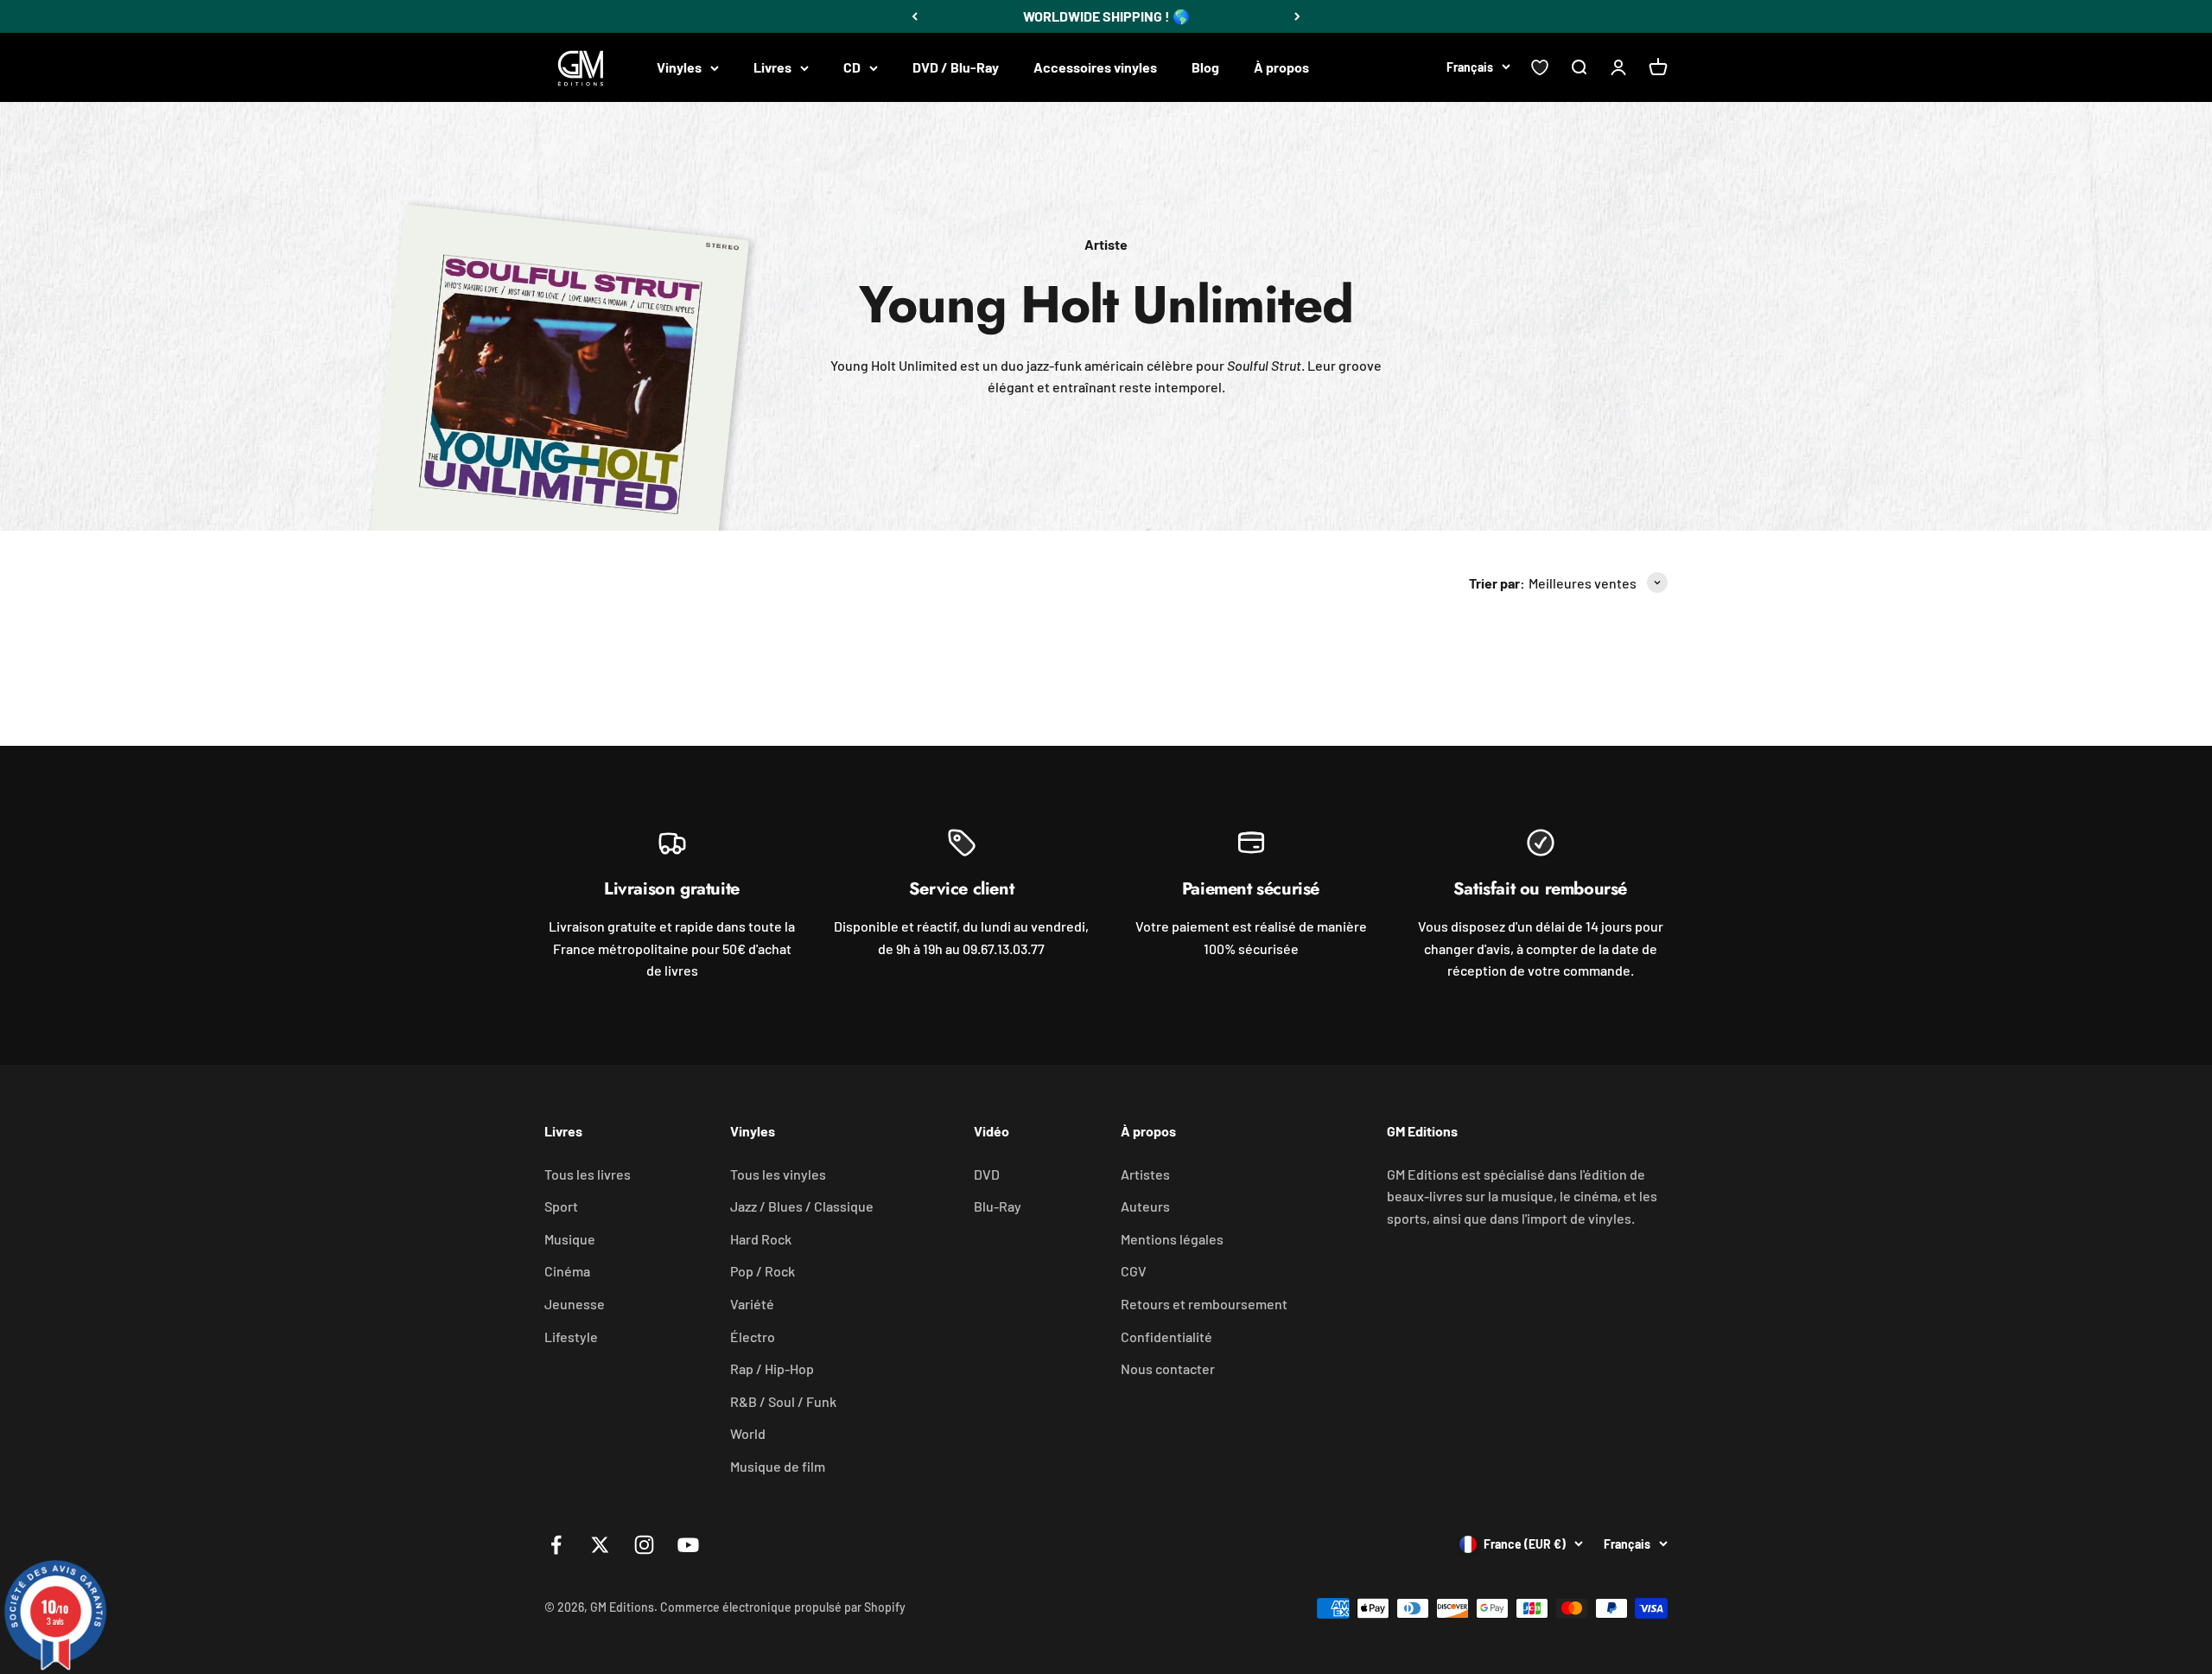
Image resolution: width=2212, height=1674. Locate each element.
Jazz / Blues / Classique (802, 1206)
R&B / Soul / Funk (783, 1401)
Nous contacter (1168, 1368)
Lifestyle (571, 1337)
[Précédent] (915, 16)
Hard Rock (761, 1239)
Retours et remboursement (1204, 1304)
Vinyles (679, 67)
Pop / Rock (763, 1271)
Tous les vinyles (778, 1174)
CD (852, 67)
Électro (753, 1337)
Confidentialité (1166, 1337)
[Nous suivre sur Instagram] (644, 1545)
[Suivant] (1297, 16)
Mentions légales (1172, 1239)
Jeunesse (575, 1304)
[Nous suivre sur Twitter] (600, 1545)
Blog (1205, 67)
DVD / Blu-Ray (956, 67)
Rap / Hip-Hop (772, 1368)
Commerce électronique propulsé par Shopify (783, 1607)
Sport (561, 1206)
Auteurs (1145, 1206)
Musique (570, 1239)
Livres (772, 67)
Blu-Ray (998, 1206)
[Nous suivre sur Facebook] (556, 1545)
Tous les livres (588, 1174)
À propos (1281, 67)
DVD (987, 1174)
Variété (752, 1304)
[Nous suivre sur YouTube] (688, 1545)
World (748, 1433)
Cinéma (567, 1271)
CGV (1134, 1271)
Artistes (1145, 1174)
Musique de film (778, 1466)
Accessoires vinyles (1095, 67)
